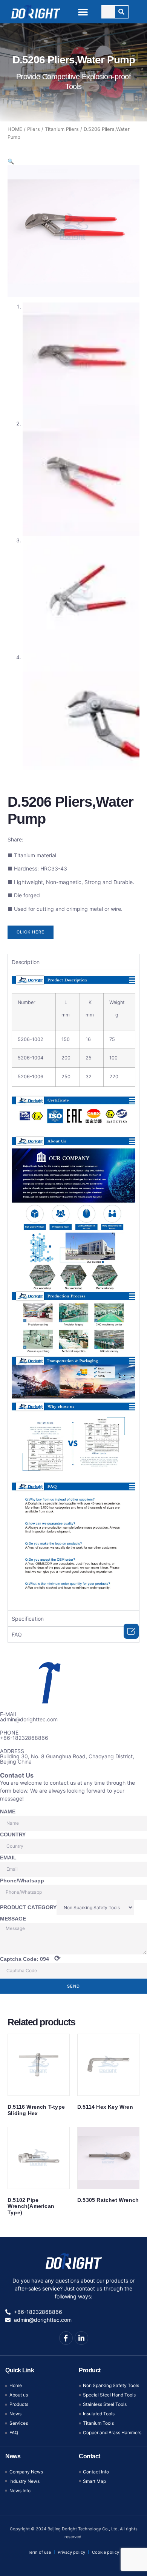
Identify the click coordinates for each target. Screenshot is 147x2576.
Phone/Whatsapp (22, 1881)
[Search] (122, 12)
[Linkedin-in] (81, 2338)
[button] (83, 12)
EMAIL (8, 1858)
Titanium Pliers (62, 129)
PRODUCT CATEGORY (28, 1907)
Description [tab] (26, 962)
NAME (8, 1811)
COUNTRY (13, 1835)
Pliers (34, 129)
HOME (15, 129)
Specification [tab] (28, 1619)
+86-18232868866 (24, 1738)
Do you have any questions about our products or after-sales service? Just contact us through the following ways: (73, 2288)
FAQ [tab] (17, 1634)
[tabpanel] (73, 1290)
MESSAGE (13, 1919)
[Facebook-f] (66, 2338)
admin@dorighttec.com (29, 1719)
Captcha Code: (30, 1958)
